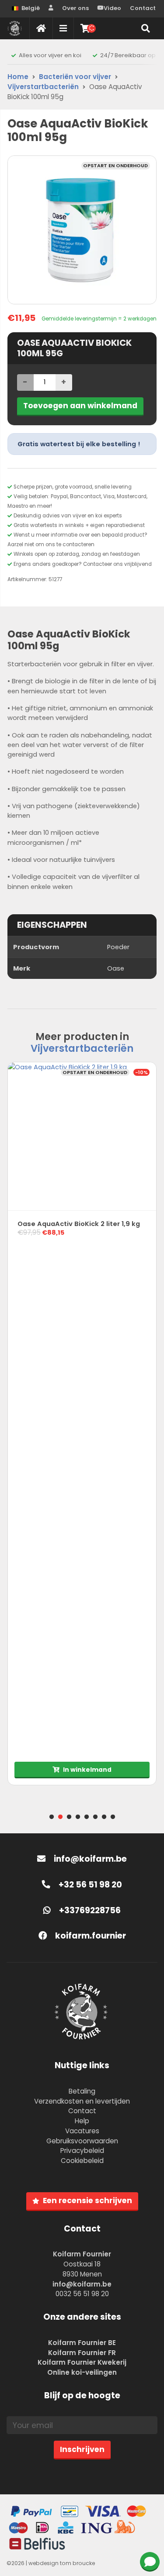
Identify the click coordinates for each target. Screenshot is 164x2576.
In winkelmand (87, 1770)
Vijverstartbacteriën (43, 87)
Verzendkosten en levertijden (82, 2101)
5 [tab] (87, 1817)
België (31, 8)
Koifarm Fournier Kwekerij (82, 2362)
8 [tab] (113, 1817)
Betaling (82, 2091)
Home (18, 77)
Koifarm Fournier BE (82, 2343)
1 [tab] (52, 1817)
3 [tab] (69, 1817)
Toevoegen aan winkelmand (80, 406)
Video (112, 8)
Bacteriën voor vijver (75, 77)
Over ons (75, 8)
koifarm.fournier (90, 1936)
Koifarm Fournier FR (82, 2353)
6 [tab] (95, 1817)
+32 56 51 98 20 (89, 1885)
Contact (143, 8)
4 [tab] (78, 1817)
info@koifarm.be (90, 1859)
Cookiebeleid (82, 2161)
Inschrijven (82, 2449)
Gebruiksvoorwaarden (82, 2141)
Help (82, 2121)
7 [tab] (104, 1817)
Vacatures (82, 2131)
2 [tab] (60, 1817)
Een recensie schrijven (87, 2201)
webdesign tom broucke (62, 2563)
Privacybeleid (82, 2151)
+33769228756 (89, 1910)
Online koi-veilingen (82, 2372)
